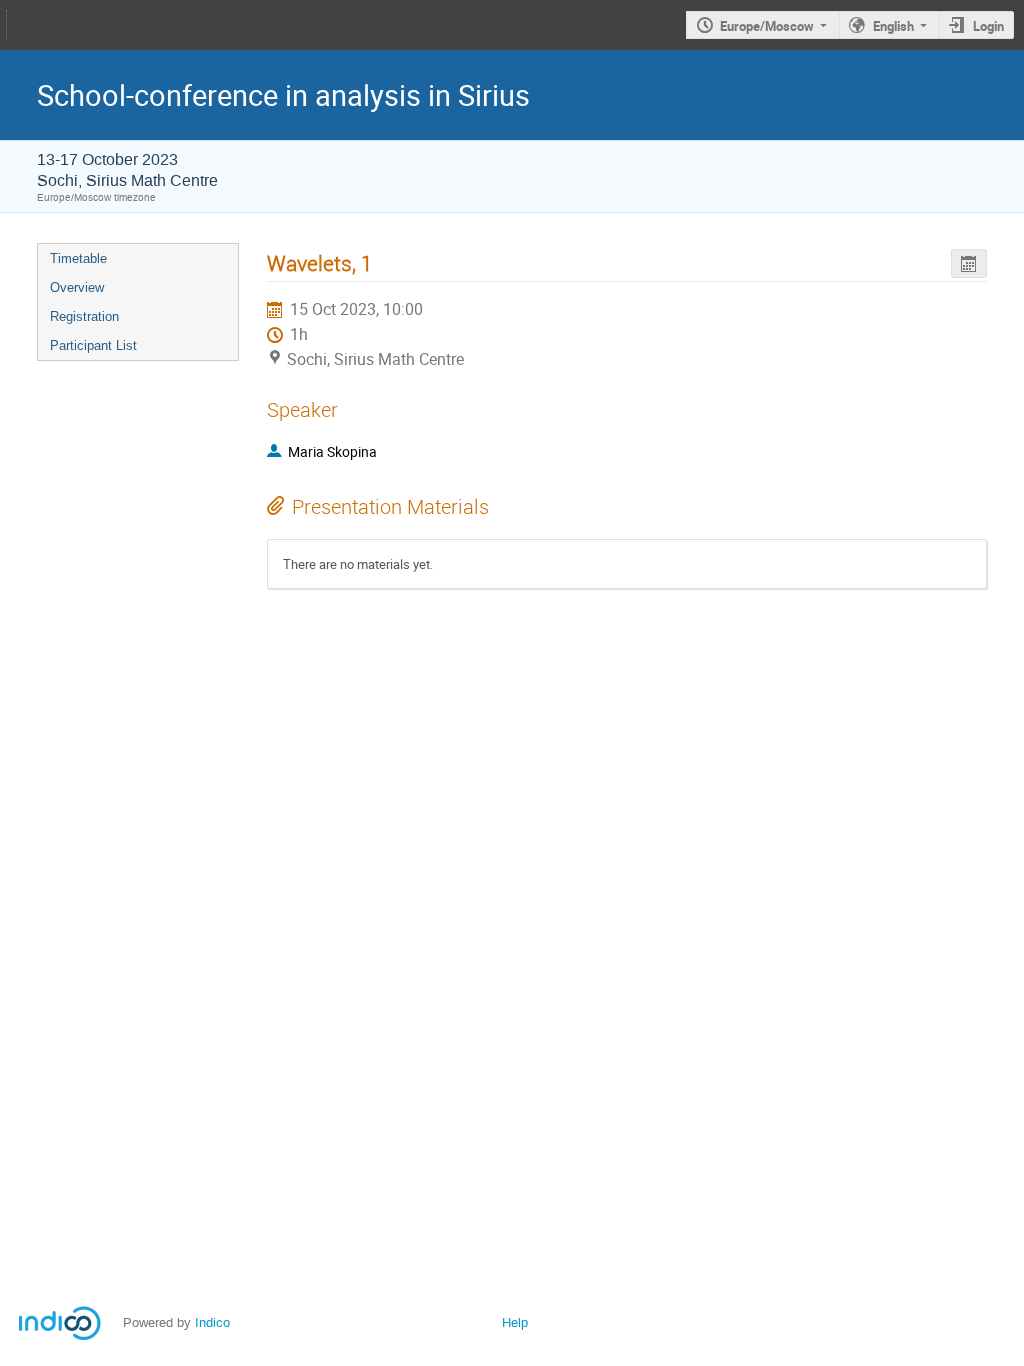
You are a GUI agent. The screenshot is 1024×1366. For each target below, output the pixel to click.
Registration (84, 316)
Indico (212, 1322)
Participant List (93, 345)
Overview (77, 287)
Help (515, 1322)
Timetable (78, 258)
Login (988, 26)
